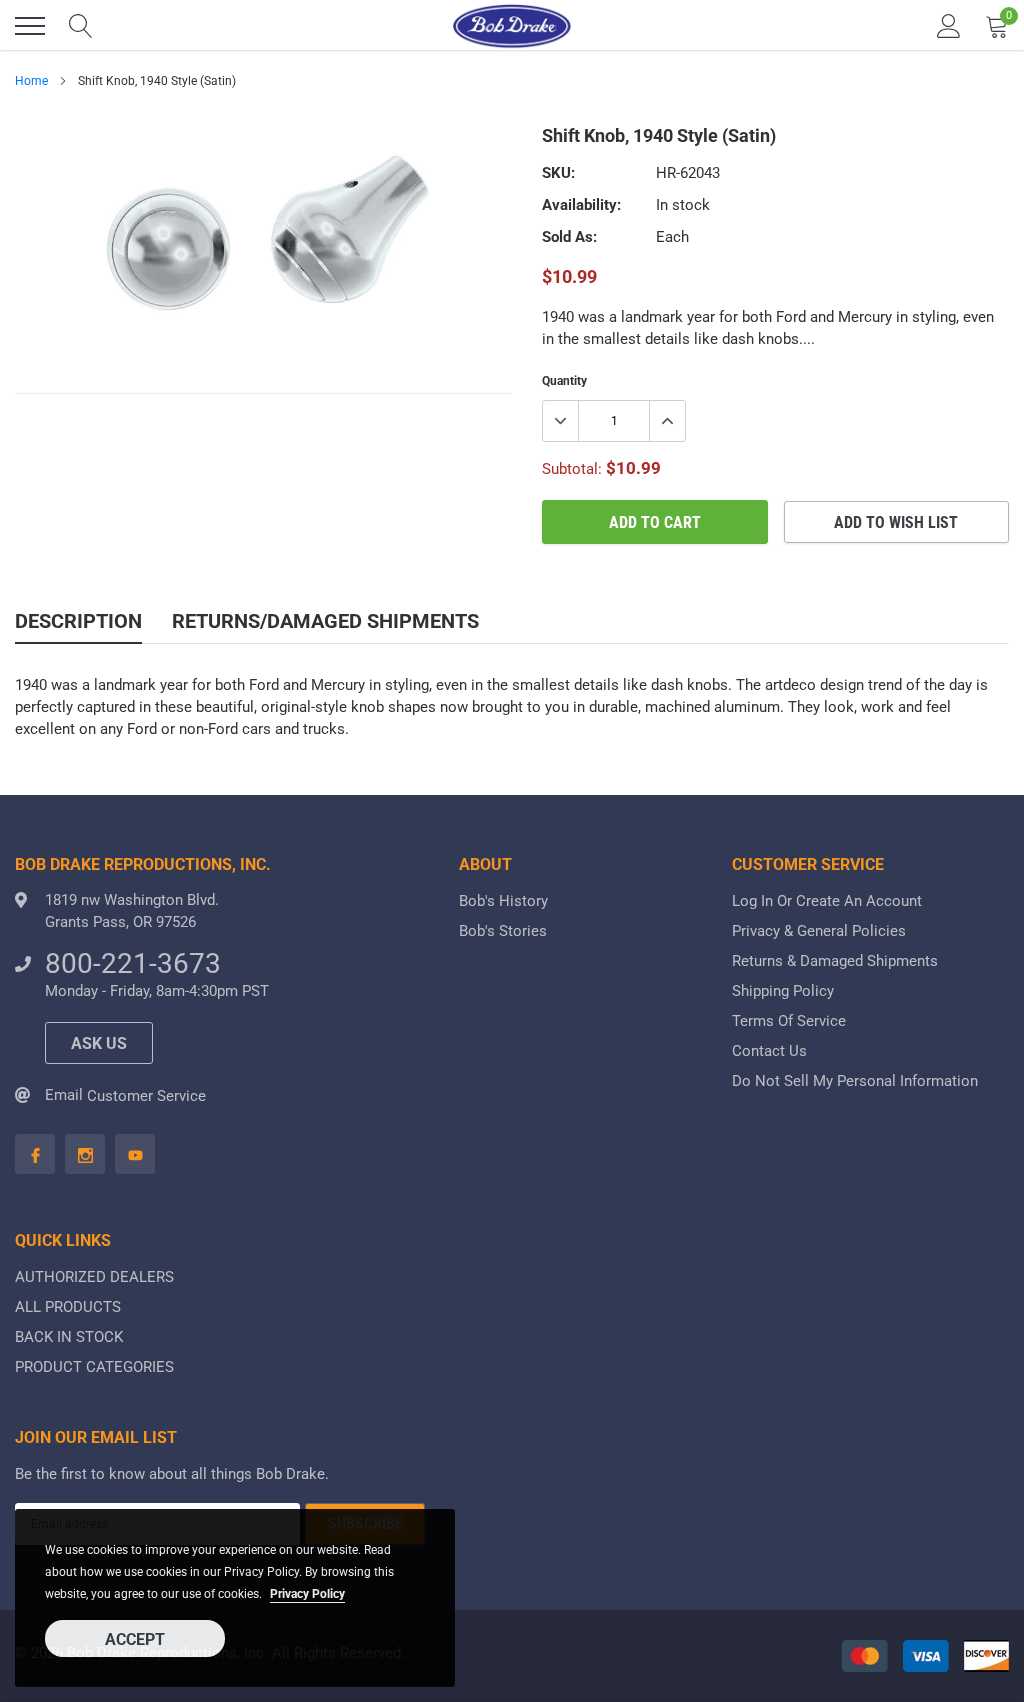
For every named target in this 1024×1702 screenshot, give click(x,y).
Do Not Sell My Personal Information (855, 1081)
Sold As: (569, 237)
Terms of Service (789, 1021)
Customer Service (146, 1096)
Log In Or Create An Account (827, 901)
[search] (81, 26)
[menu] (30, 26)
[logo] (512, 26)
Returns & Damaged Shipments (835, 961)
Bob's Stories (503, 931)
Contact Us (769, 1051)
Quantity (564, 381)
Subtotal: (572, 469)
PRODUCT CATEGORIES (94, 1367)
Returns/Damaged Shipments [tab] (325, 621)
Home (31, 81)
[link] (35, 1154)
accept (135, 1639)
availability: (581, 205)
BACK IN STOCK (69, 1337)
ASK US (99, 1043)
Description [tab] (78, 621)
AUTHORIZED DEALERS (94, 1277)
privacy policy (307, 1594)
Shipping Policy (783, 991)
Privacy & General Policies (819, 931)
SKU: (558, 173)
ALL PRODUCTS (68, 1307)
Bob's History (503, 901)
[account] (949, 26)
